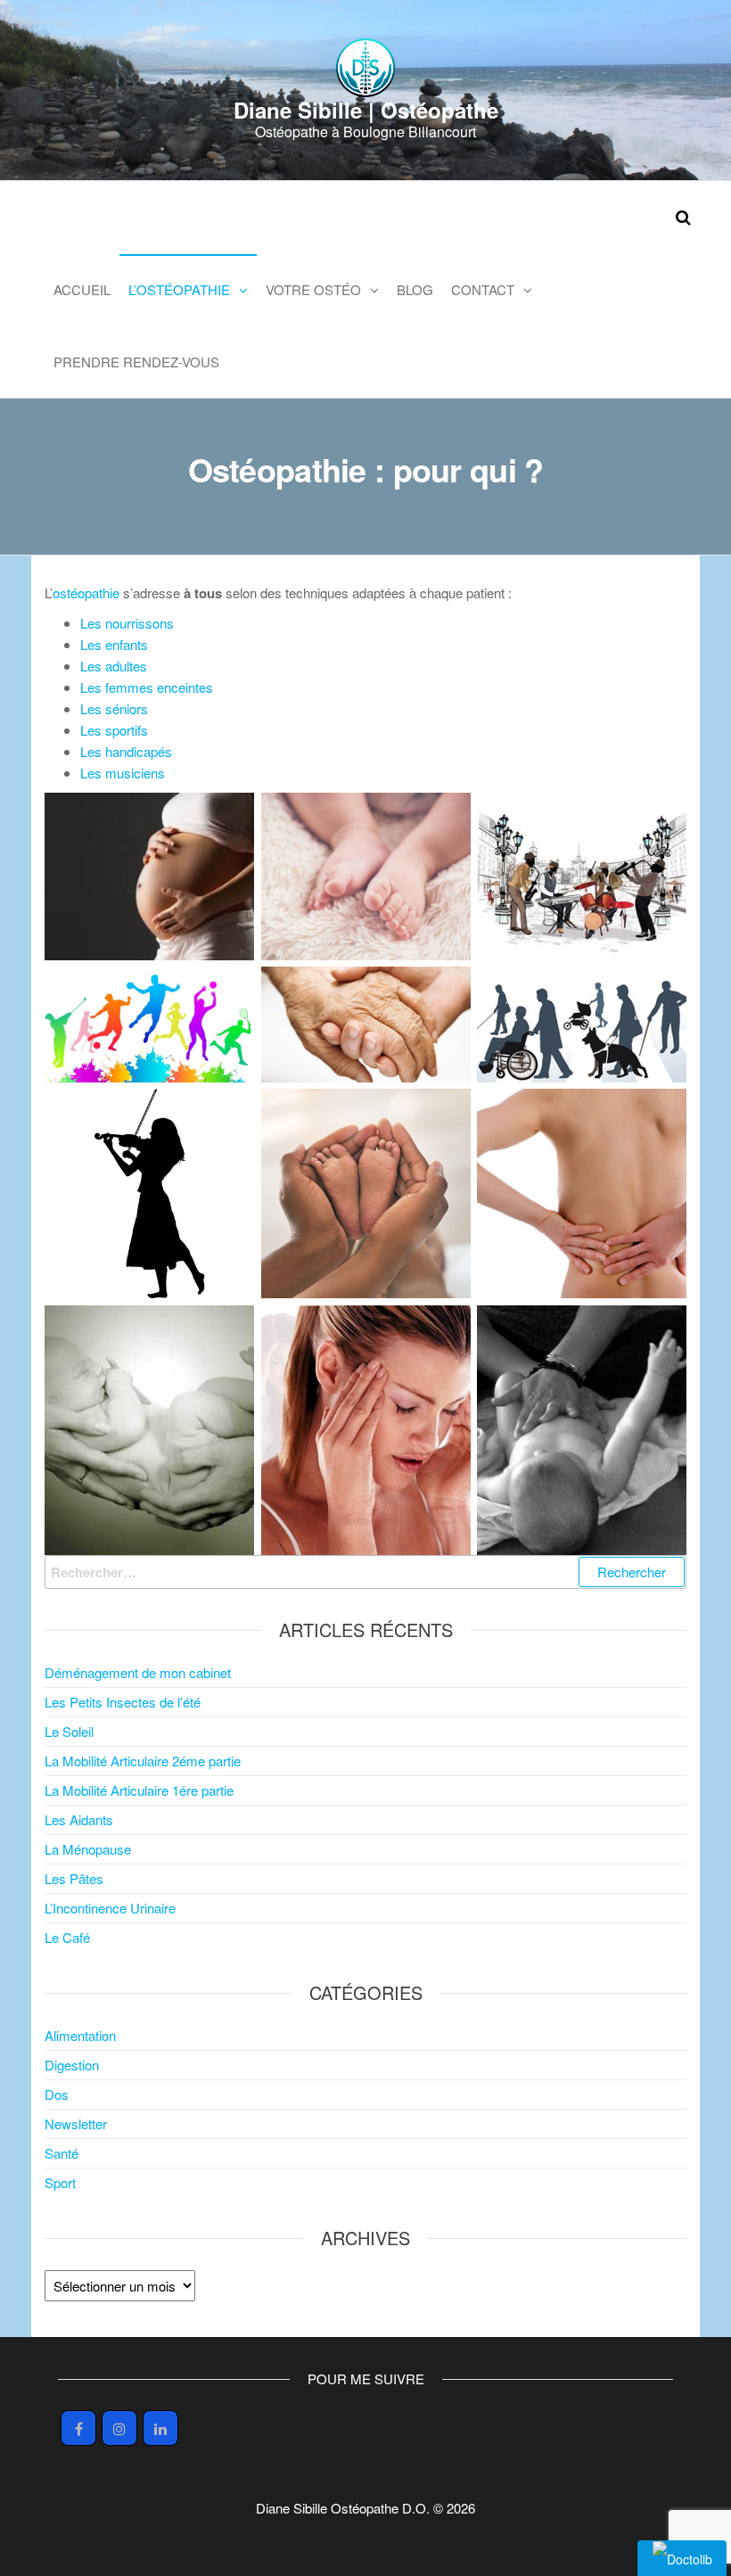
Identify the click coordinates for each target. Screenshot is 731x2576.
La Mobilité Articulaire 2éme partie (143, 1761)
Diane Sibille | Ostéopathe (366, 110)
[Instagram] (119, 2428)
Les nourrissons (127, 623)
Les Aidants (79, 1819)
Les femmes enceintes (147, 687)
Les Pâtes (74, 1878)
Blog (415, 289)
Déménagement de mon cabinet (138, 1672)
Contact (483, 289)
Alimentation (80, 2035)
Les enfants (114, 644)
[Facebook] (78, 2428)
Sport (60, 2182)
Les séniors (114, 708)
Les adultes (114, 666)
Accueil (82, 289)
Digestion (72, 2065)
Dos (57, 2094)
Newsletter (76, 2123)
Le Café (67, 1937)
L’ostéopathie (179, 289)
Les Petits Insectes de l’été (123, 1702)
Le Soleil (69, 1731)
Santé (62, 2153)
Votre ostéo (313, 289)
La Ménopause (88, 1849)
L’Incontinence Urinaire (110, 1908)
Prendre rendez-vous (136, 362)
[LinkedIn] (160, 2428)
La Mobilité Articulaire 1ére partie (139, 1790)
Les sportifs (114, 730)
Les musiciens (123, 773)
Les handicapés (126, 751)
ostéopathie (88, 593)
